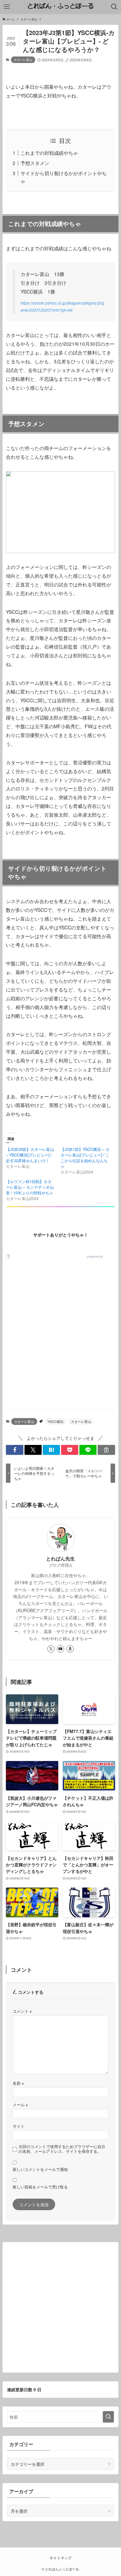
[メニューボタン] (7, 7)
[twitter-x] (51, 1649)
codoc (108, 1257)
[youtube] (60, 1649)
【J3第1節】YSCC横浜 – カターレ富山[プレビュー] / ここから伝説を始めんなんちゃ (85, 1158)
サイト (19, 2126)
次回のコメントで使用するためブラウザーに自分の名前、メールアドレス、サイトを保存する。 (62, 2149)
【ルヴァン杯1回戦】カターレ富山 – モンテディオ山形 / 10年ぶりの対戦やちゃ (30, 1187)
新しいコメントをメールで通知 (40, 2169)
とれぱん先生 (60, 1558)
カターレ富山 (23, 60)
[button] (14, 1450)
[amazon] (70, 1649)
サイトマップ (60, 2558)
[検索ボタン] (114, 7)
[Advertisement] (60, 1340)
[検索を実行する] (108, 2417)
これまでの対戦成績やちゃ (49, 153)
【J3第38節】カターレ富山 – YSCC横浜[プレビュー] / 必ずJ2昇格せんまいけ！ (30, 1155)
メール (20, 2105)
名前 (18, 2083)
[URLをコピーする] (106, 1450)
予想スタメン (35, 163)
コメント (22, 2011)
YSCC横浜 (55, 1421)
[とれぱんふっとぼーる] (60, 7)
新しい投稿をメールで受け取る (40, 2187)
